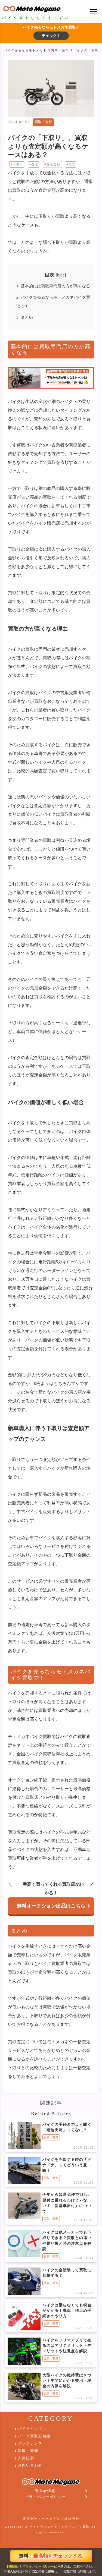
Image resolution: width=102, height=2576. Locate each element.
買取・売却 (60, 50)
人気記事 (26, 2458)
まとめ (25, 317)
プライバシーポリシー (38, 2566)
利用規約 (13, 2566)
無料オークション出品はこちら (51, 1906)
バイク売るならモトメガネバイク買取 (60, 2527)
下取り (18, 164)
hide (61, 275)
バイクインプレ (32, 2429)
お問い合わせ (30, 2465)
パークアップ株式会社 (61, 2519)
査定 (35, 164)
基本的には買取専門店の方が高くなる (53, 286)
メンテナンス (30, 2443)
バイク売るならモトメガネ (25, 50)
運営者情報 (45, 2491)
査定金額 (53, 164)
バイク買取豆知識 (34, 2436)
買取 (72, 164)
